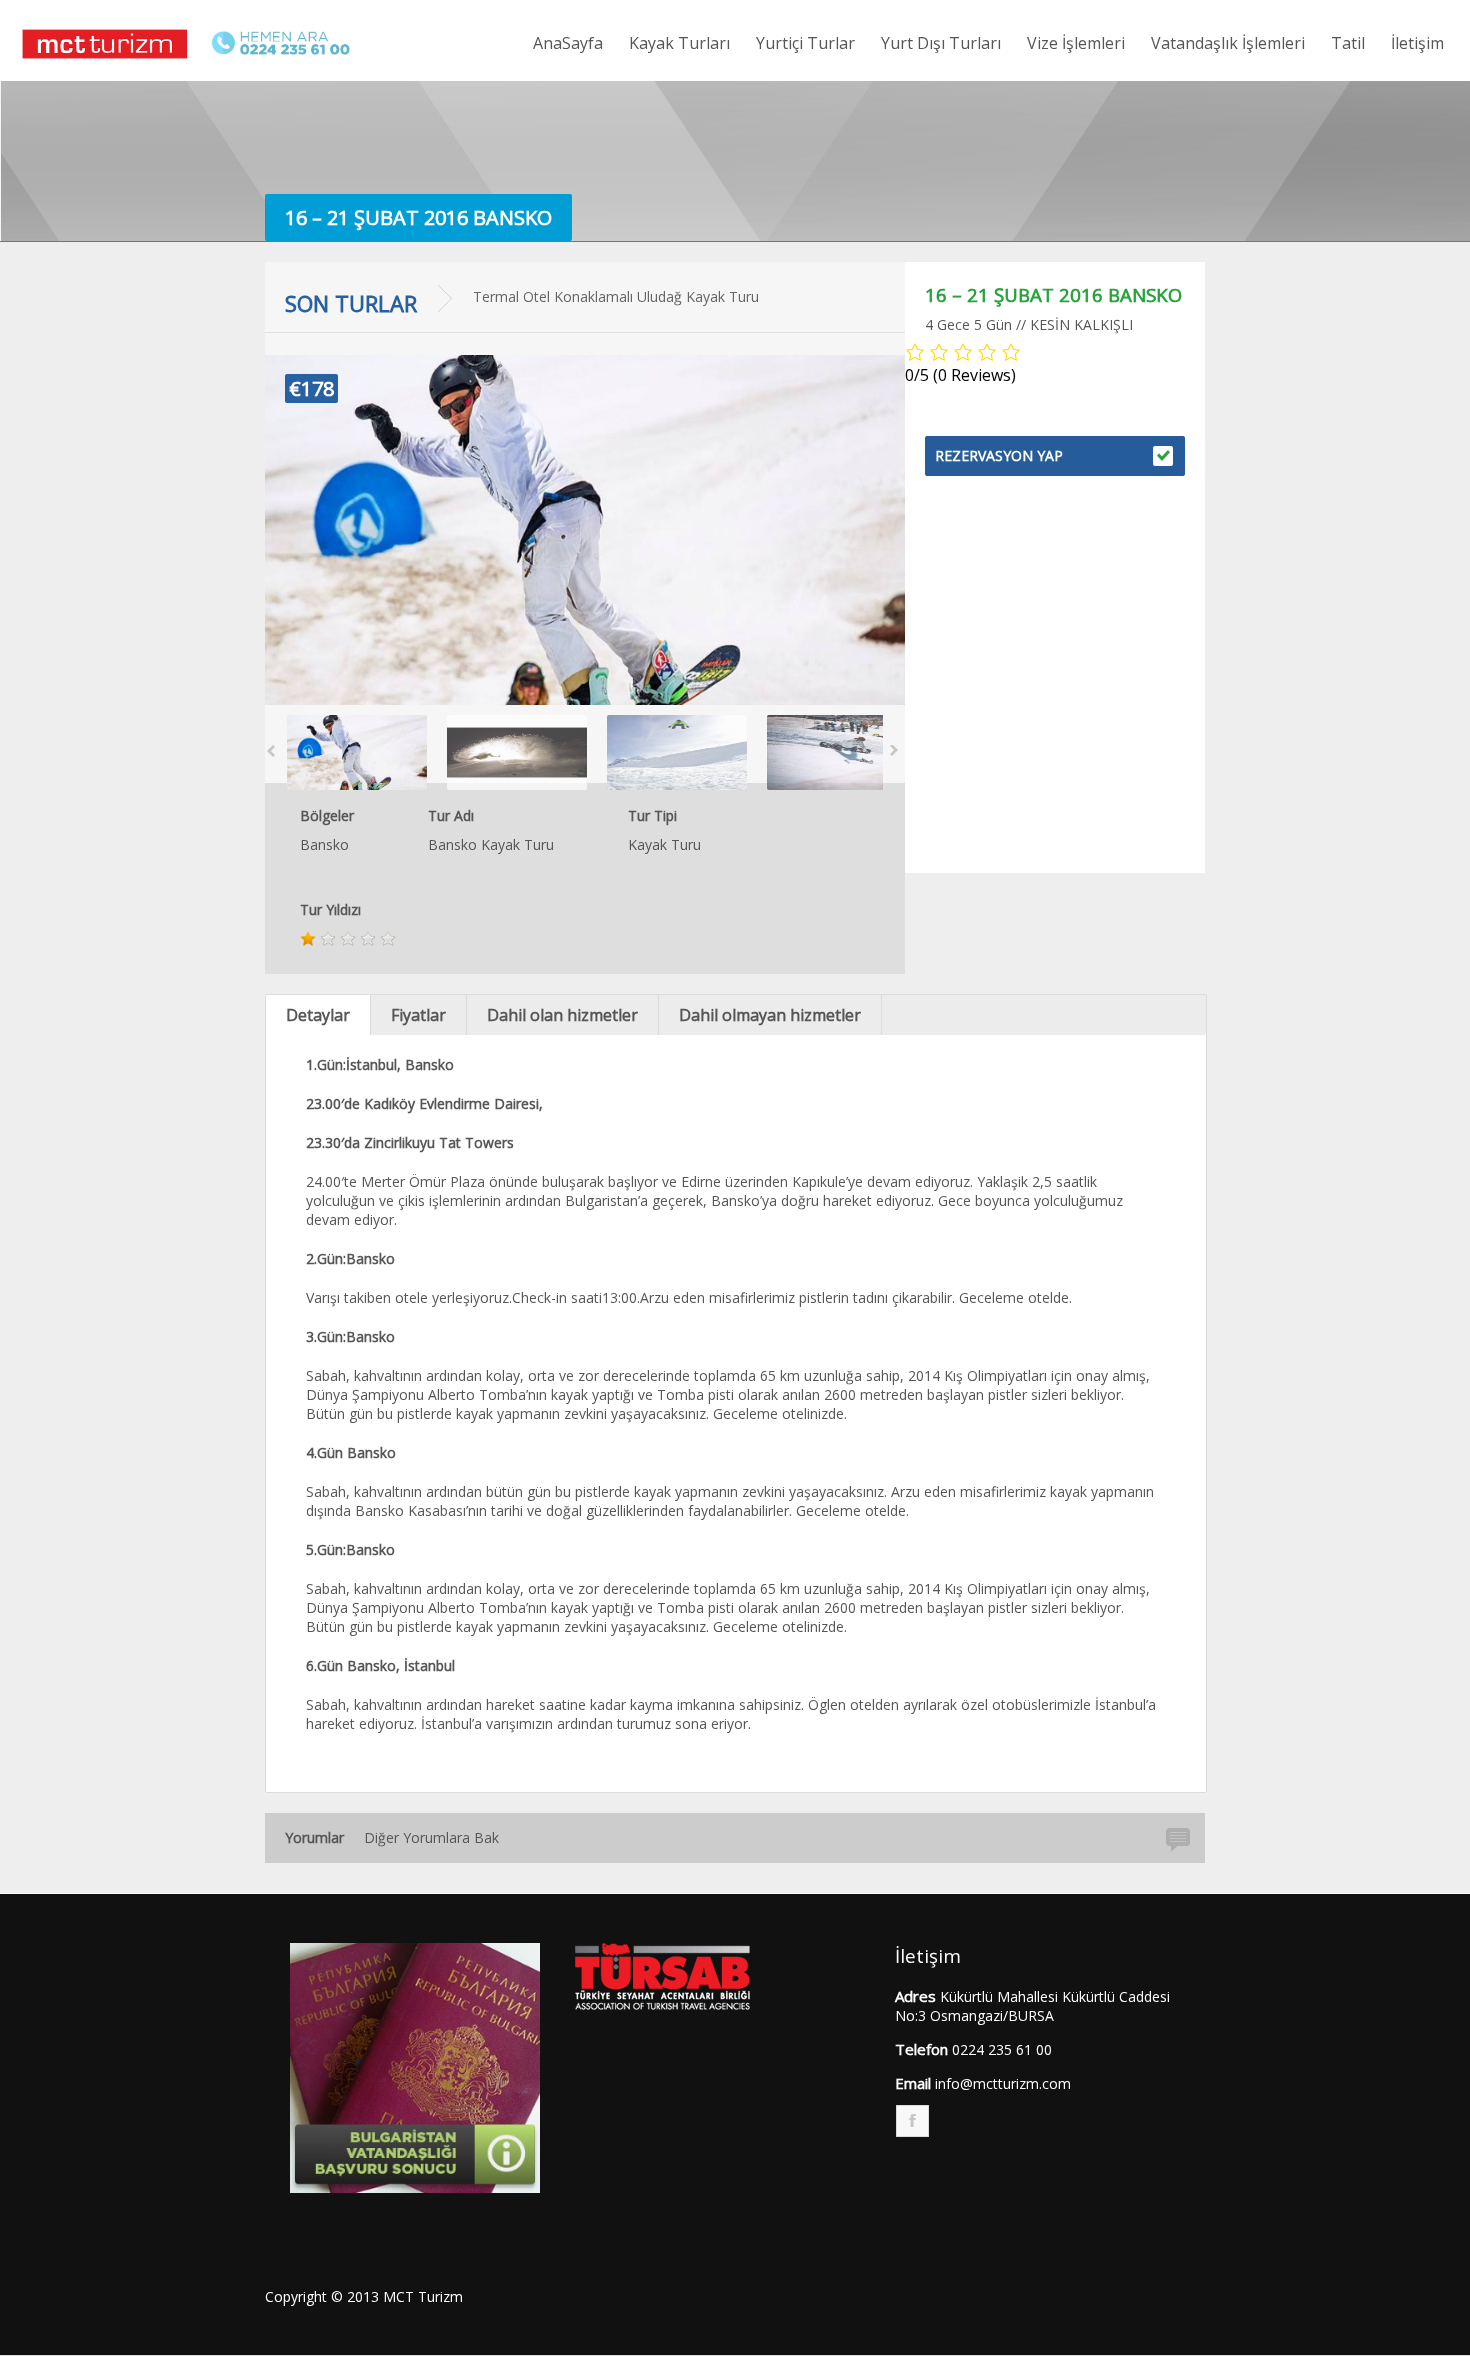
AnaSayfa (568, 43)
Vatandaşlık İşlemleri (1228, 43)
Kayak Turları (679, 43)
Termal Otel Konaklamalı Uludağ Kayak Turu (616, 296)
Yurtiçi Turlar (805, 43)
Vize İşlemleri (1076, 43)
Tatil (1348, 43)
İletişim (1417, 43)
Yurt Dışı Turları (941, 43)
